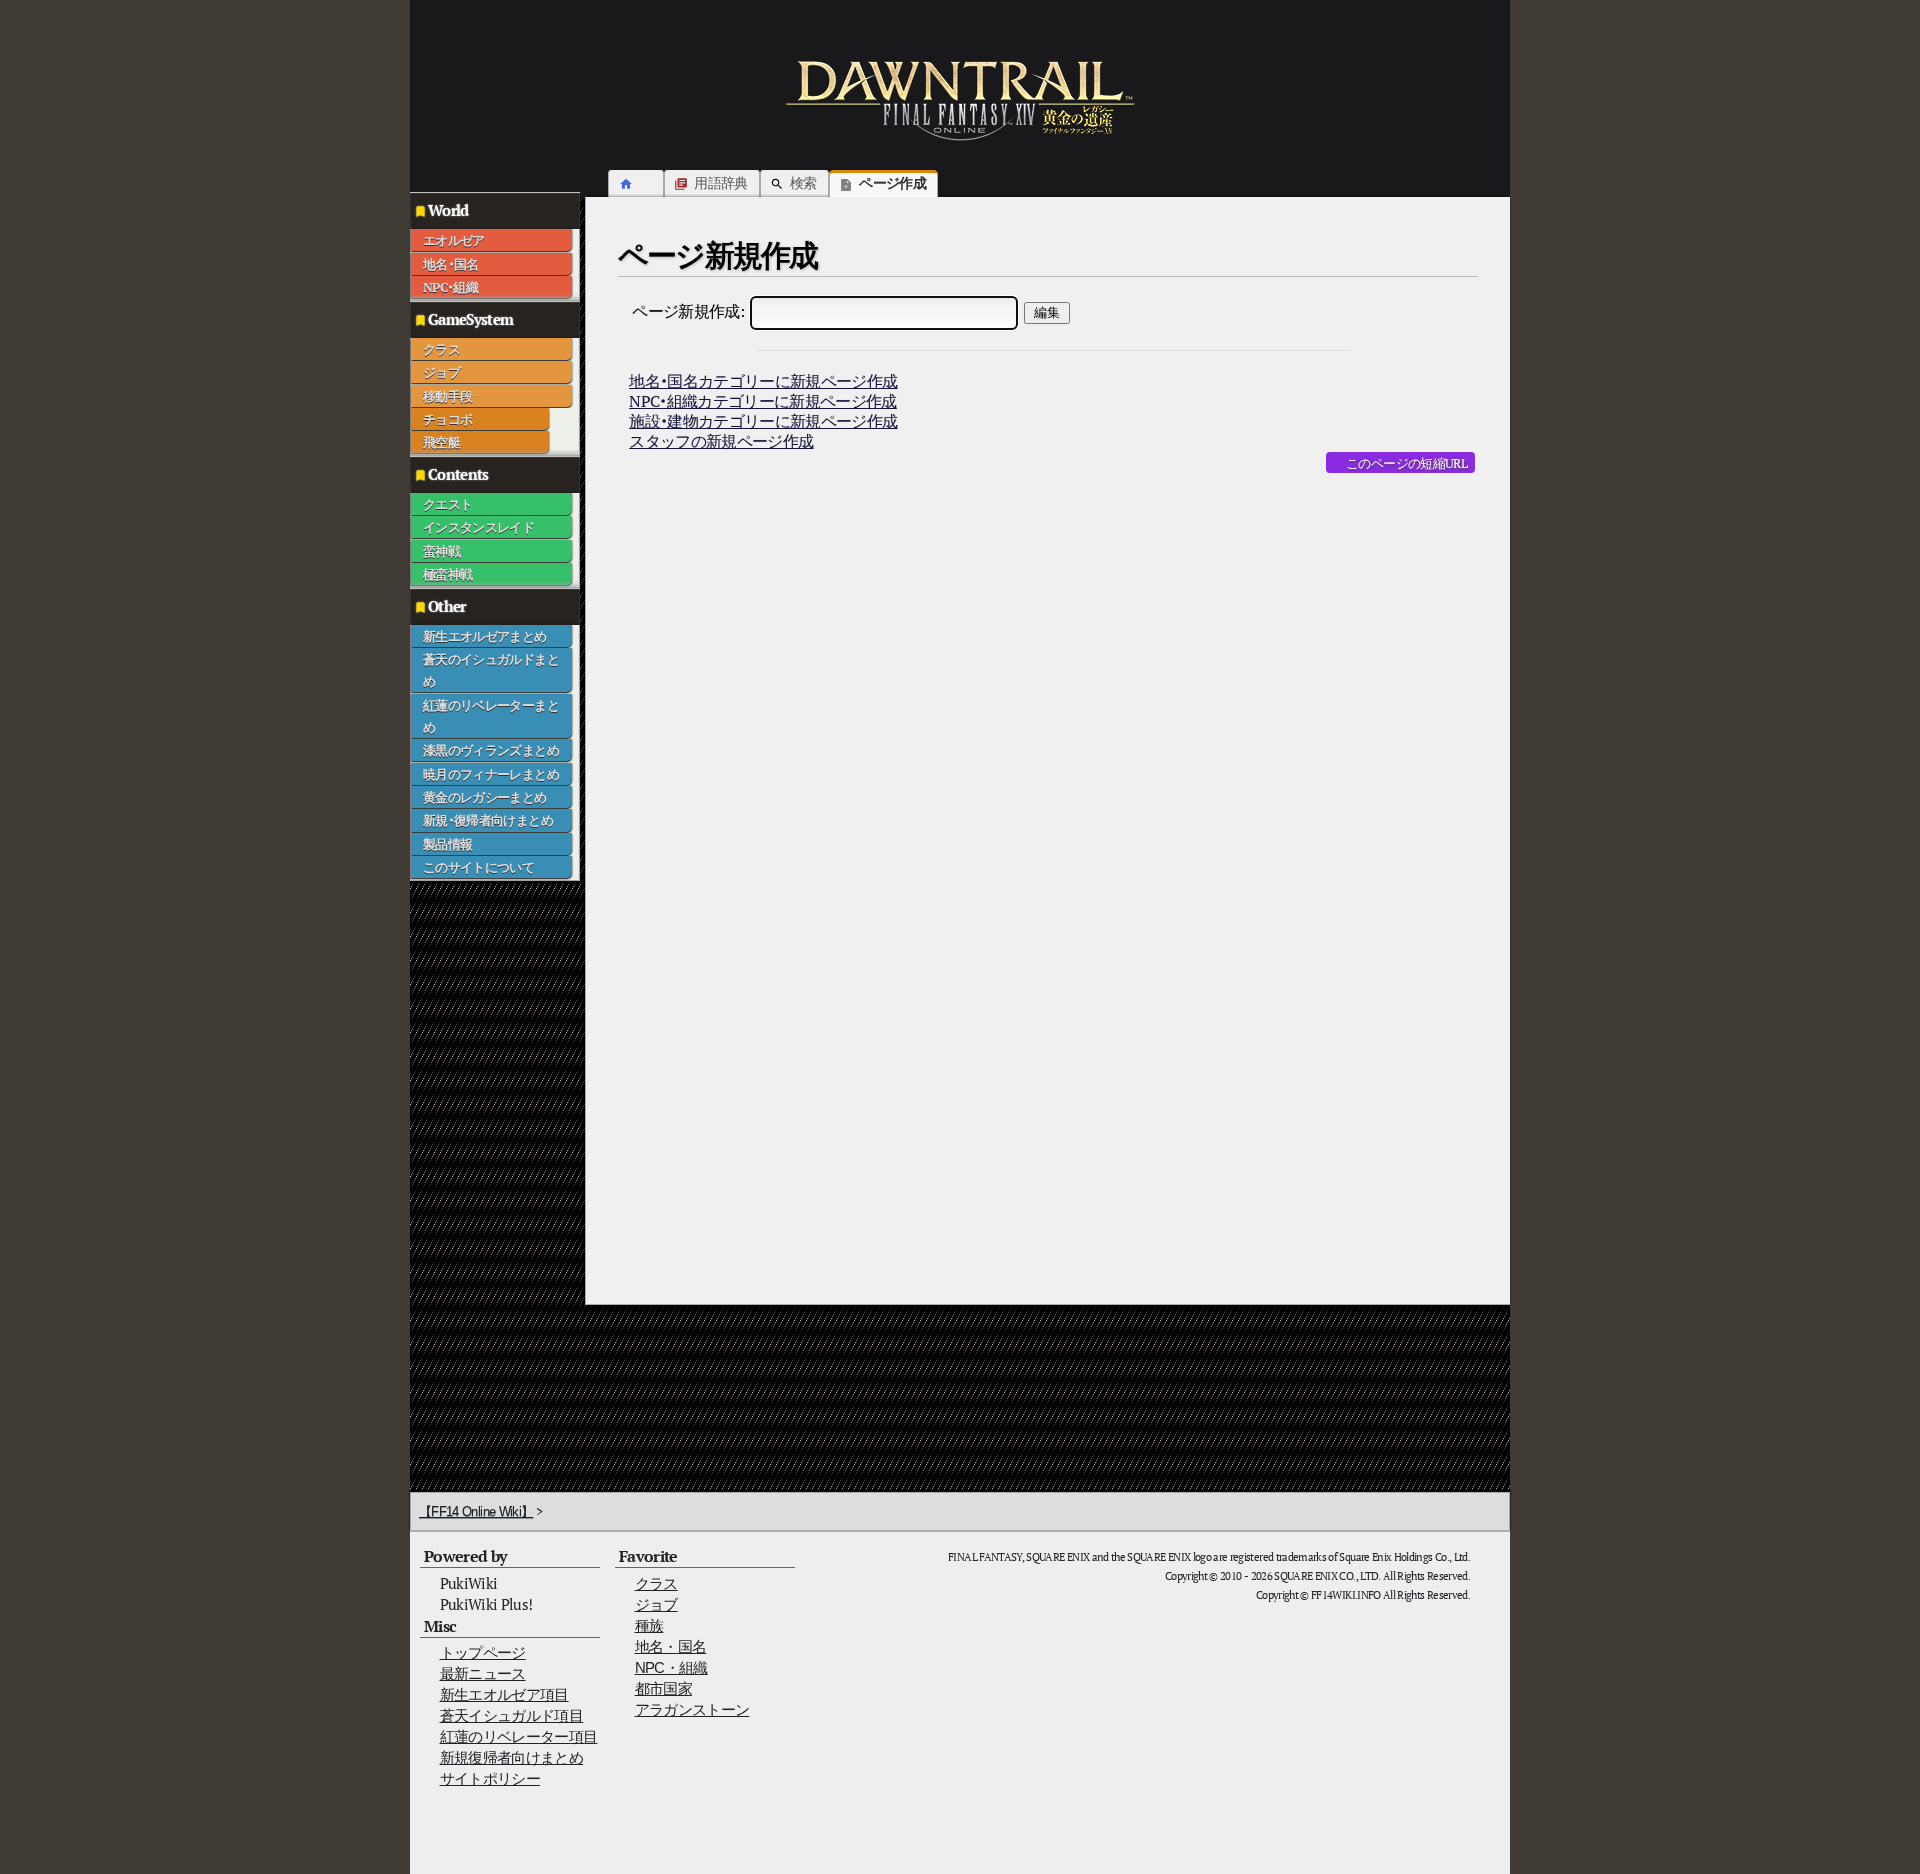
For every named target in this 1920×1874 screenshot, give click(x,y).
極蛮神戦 (447, 574)
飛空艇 (441, 442)
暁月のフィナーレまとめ (491, 774)
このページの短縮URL (1406, 463)
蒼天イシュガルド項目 (512, 1715)
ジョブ (441, 372)
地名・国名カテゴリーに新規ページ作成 (763, 381)
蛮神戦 (441, 551)
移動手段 (447, 396)
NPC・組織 (450, 287)
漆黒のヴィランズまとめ (491, 750)
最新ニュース (483, 1673)
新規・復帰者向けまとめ (488, 820)
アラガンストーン (692, 1709)
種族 (649, 1625)
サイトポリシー (490, 1778)
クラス (441, 349)
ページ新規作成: (688, 311)
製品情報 (447, 844)
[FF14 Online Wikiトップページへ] (960, 100)
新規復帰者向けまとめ (512, 1757)
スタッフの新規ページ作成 (721, 441)
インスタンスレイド (478, 527)
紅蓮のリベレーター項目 (519, 1736)
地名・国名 (451, 264)
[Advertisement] (490, 1181)
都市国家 (663, 1688)
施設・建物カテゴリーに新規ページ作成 (763, 421)
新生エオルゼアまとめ (485, 636)
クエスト (447, 504)
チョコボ (447, 419)
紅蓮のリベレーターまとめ (491, 716)
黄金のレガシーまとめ (485, 797)
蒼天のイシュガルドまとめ (491, 670)
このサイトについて (478, 867)
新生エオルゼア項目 (504, 1694)
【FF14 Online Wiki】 (476, 1511)
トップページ (483, 1652)
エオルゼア (454, 240)
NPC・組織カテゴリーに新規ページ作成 (763, 401)
